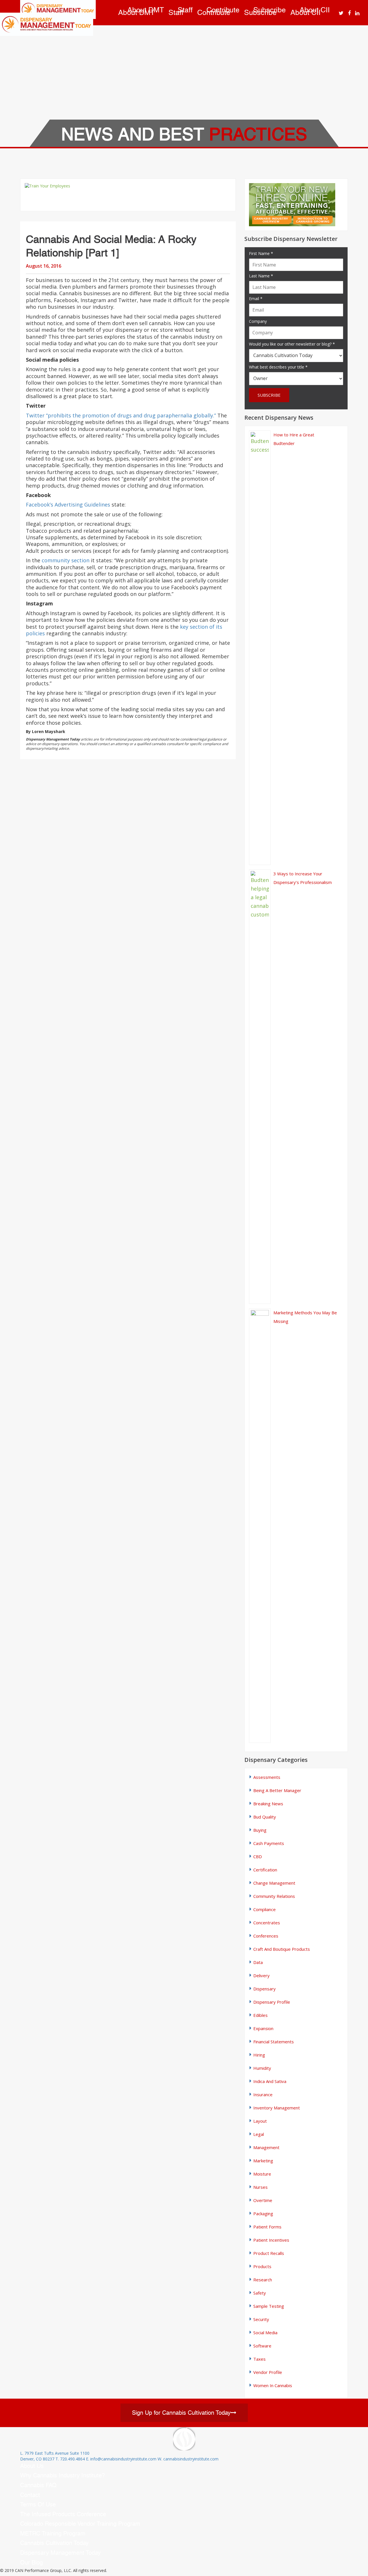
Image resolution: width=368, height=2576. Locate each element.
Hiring (259, 2055)
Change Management (274, 1883)
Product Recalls (269, 2253)
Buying (260, 1830)
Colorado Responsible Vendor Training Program (80, 2524)
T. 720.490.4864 (70, 2459)
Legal (259, 2134)
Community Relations (274, 1896)
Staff (185, 10)
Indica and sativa (270, 2081)
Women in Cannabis (273, 2385)
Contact (30, 2495)
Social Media (265, 2333)
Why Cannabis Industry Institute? (63, 2475)
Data (258, 1962)
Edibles (260, 2015)
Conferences (266, 1936)
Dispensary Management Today (60, 2553)
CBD (258, 1856)
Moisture (262, 2174)
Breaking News (268, 1804)
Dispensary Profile (272, 2002)
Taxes (259, 2359)
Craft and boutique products (282, 1949)
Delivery (261, 1975)
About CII (315, 10)
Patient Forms (267, 2227)
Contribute (223, 10)
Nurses (260, 2187)
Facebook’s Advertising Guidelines (69, 505)
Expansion (263, 2028)
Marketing (263, 2161)
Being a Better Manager (277, 1790)
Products (262, 2266)
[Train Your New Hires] (296, 205)
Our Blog (31, 2562)
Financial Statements (274, 2042)
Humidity (262, 2068)
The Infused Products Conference (63, 2514)
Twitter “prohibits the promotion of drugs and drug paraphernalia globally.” (121, 415)
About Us (32, 2466)
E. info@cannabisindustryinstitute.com (121, 2459)
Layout (260, 2121)
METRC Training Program (53, 2533)
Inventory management (277, 2108)
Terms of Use (38, 2504)
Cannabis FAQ (38, 2485)
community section (66, 560)
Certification (265, 1870)
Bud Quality (265, 1817)
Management (266, 2147)
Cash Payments (269, 1843)
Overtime (263, 2200)
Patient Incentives (271, 2240)
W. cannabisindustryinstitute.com (188, 2459)
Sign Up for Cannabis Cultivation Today (181, 2413)
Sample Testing (269, 2306)
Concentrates (267, 1923)
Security (261, 2319)
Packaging (263, 2214)
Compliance (264, 1909)
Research (263, 2280)
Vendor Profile (268, 2372)
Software (262, 2346)
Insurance (263, 2094)
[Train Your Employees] (128, 195)
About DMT (146, 10)
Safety (260, 2293)
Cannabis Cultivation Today (54, 2543)
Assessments (267, 1777)
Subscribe (270, 10)
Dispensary (264, 1989)
